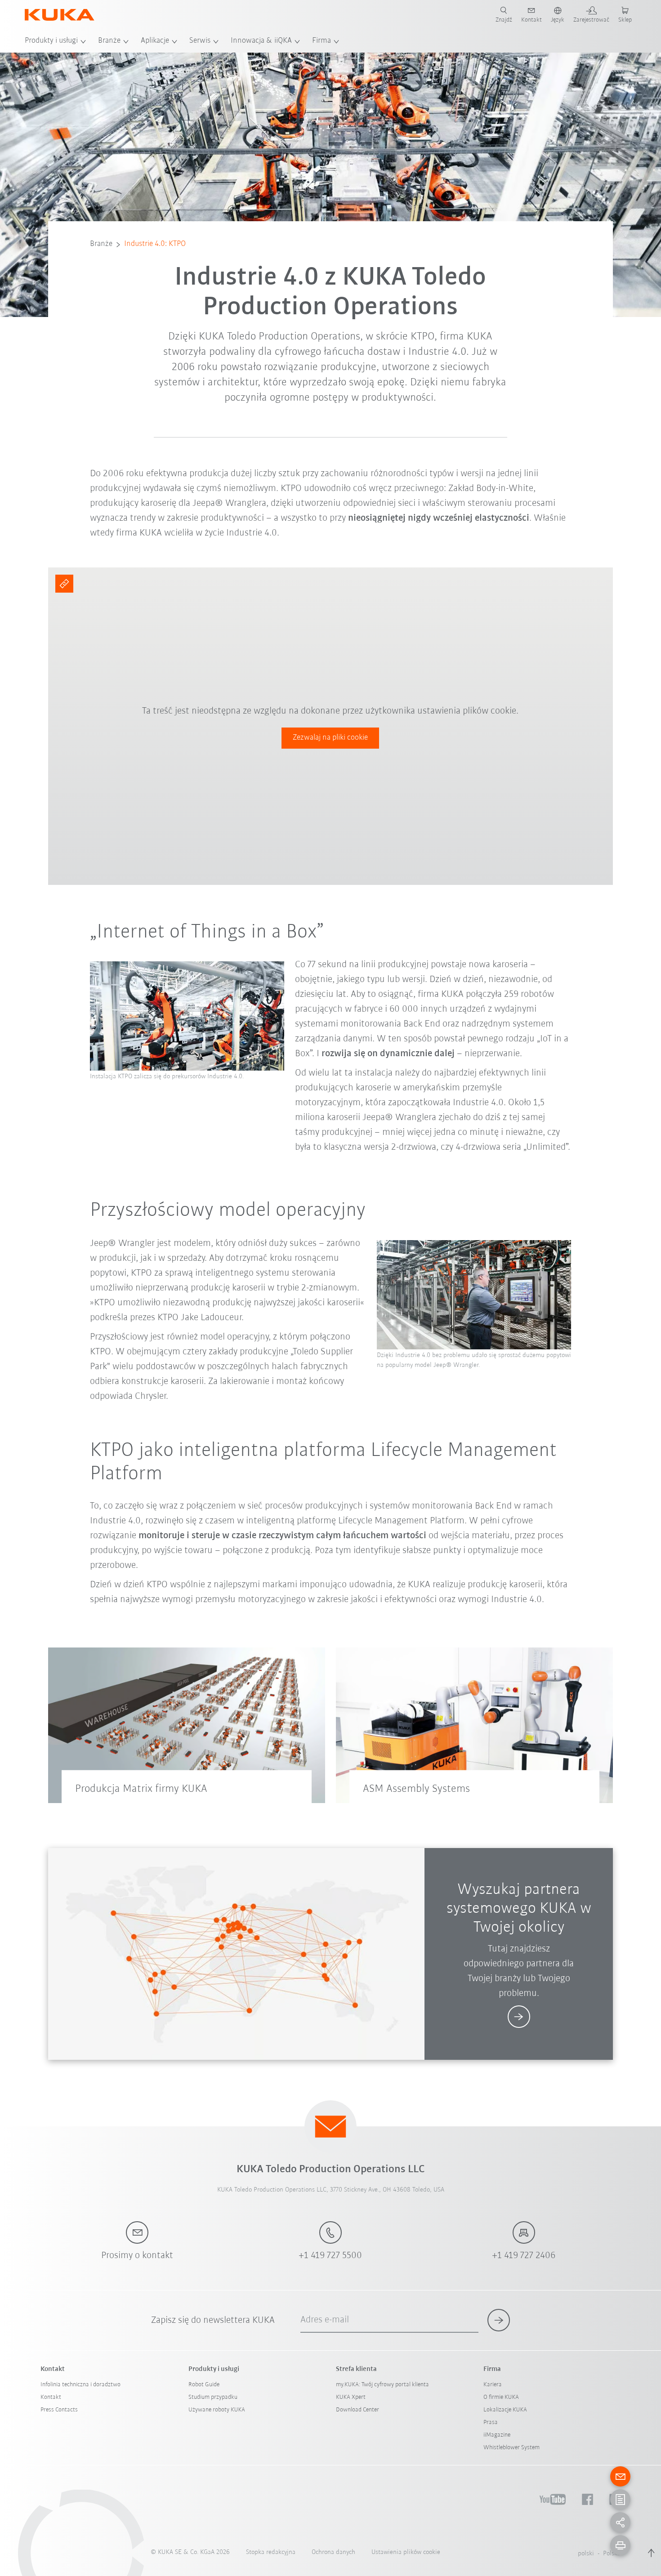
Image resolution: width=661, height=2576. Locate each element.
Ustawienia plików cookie (406, 2552)
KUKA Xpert (351, 2397)
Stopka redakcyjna (271, 2552)
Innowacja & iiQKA (261, 41)
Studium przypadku (213, 2397)
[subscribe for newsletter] (499, 2320)
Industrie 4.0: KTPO (155, 244)
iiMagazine (497, 2435)
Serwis (200, 41)
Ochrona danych (333, 2552)
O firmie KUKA (501, 2397)
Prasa (491, 2422)
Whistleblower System (511, 2448)
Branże (109, 41)
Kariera (493, 2385)
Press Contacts (59, 2410)
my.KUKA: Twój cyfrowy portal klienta (382, 2385)
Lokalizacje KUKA (505, 2410)
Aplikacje (155, 41)
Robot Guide (204, 2385)
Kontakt (51, 2397)
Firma (322, 41)
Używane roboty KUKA (217, 2410)
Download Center (357, 2410)
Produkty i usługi (51, 41)
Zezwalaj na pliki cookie (330, 738)
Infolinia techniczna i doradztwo (80, 2385)
